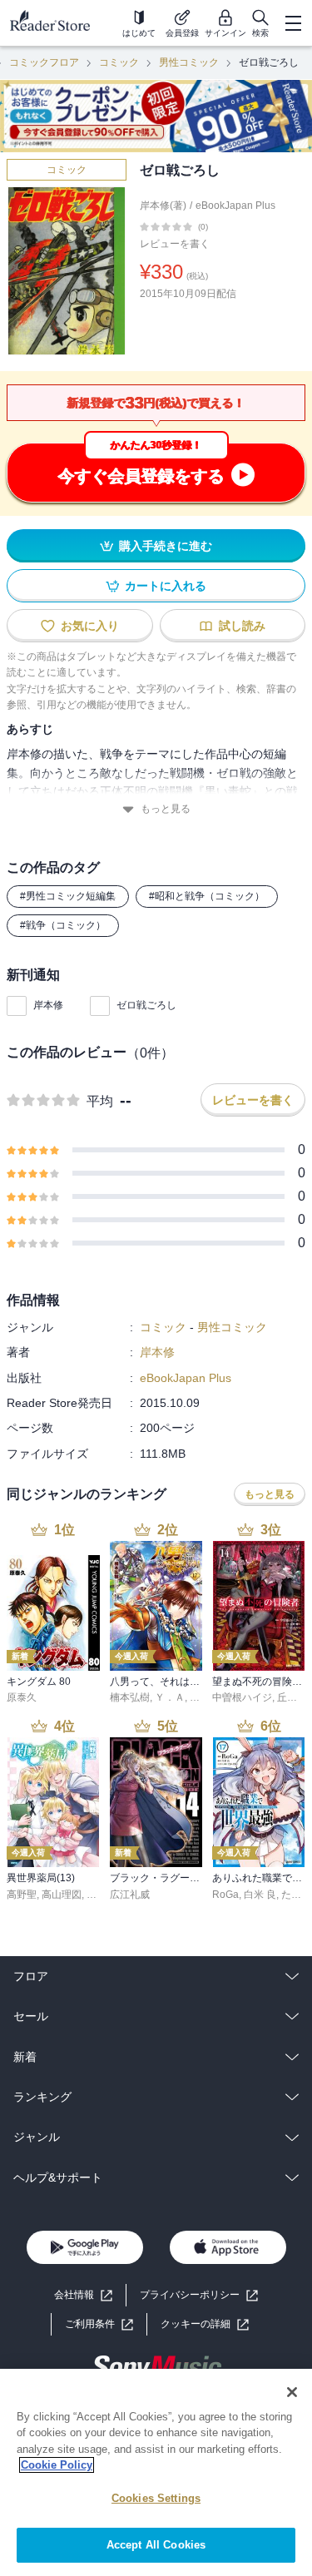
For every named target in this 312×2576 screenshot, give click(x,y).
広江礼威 (130, 1895)
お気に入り (90, 626)
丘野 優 (293, 1697)
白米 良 (260, 1895)
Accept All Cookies (156, 2545)
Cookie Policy (57, 2465)
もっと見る (166, 809)
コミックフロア (44, 62)
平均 (100, 1101)
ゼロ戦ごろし (146, 1005)
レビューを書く (175, 244)
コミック (119, 62)
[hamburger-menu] (293, 23)
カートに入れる (166, 586)
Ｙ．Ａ (170, 1697)
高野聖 (22, 1895)
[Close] (292, 2392)
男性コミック (189, 62)
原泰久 (22, 1697)
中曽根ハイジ (242, 1697)
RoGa (225, 1895)
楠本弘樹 (130, 1697)
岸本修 (48, 1005)
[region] (156, 2472)
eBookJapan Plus (235, 206)
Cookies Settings (156, 2498)
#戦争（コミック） (63, 925)
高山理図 (62, 1895)
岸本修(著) (163, 206)
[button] (205, 2324)
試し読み (242, 626)
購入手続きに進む (166, 546)
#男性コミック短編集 (68, 896)
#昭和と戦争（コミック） (207, 896)
